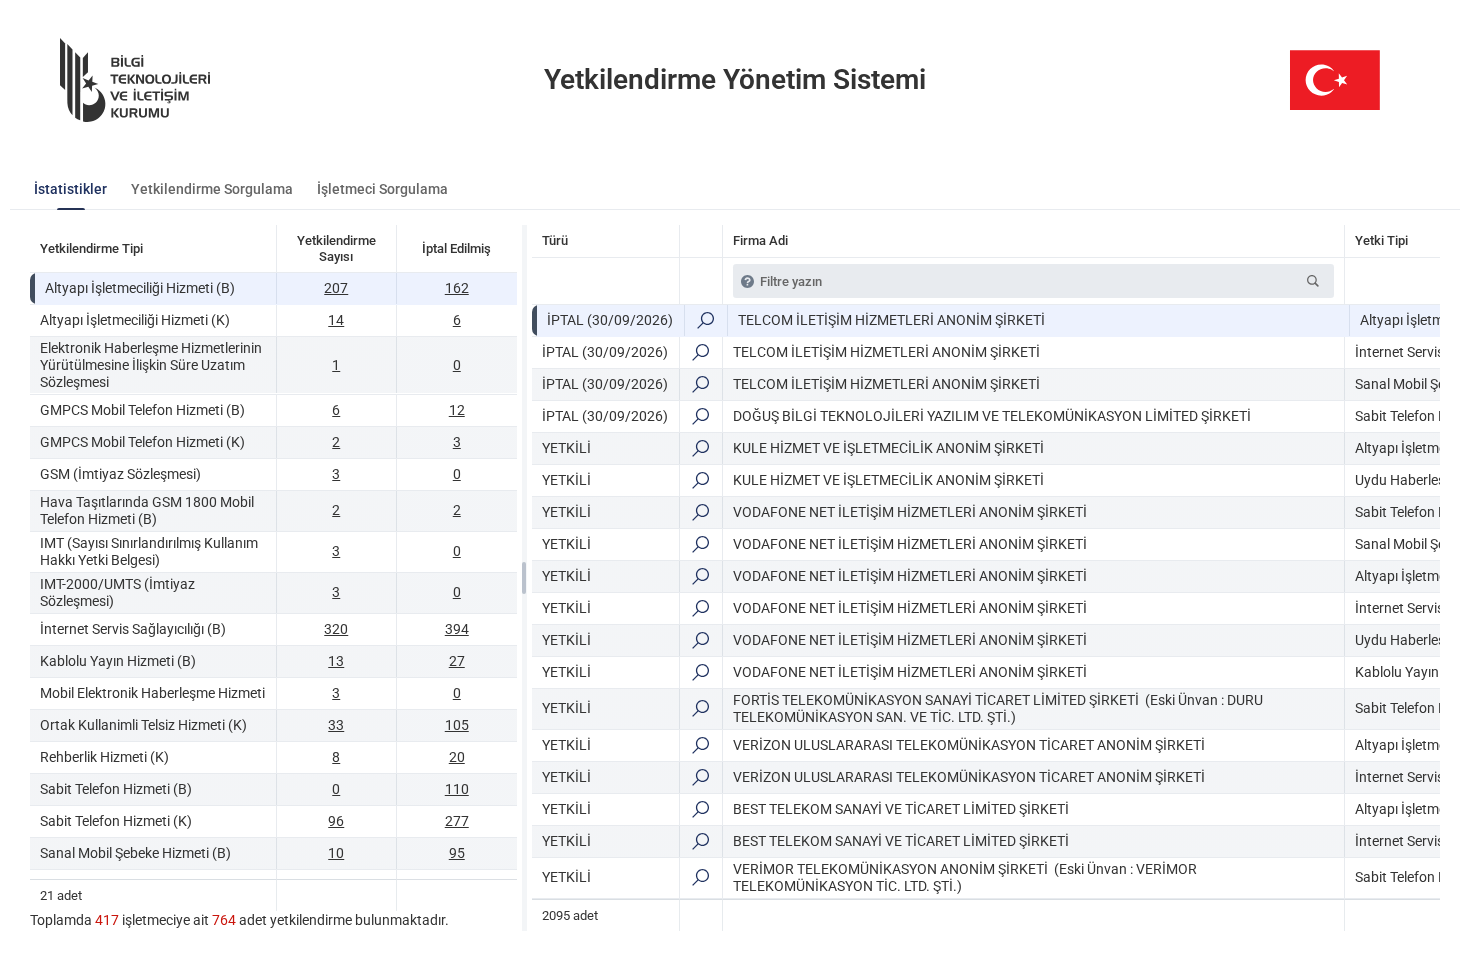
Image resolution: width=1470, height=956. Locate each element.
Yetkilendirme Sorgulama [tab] (212, 189)
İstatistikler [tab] (70, 189)
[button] (1313, 281)
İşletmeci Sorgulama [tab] (382, 189)
